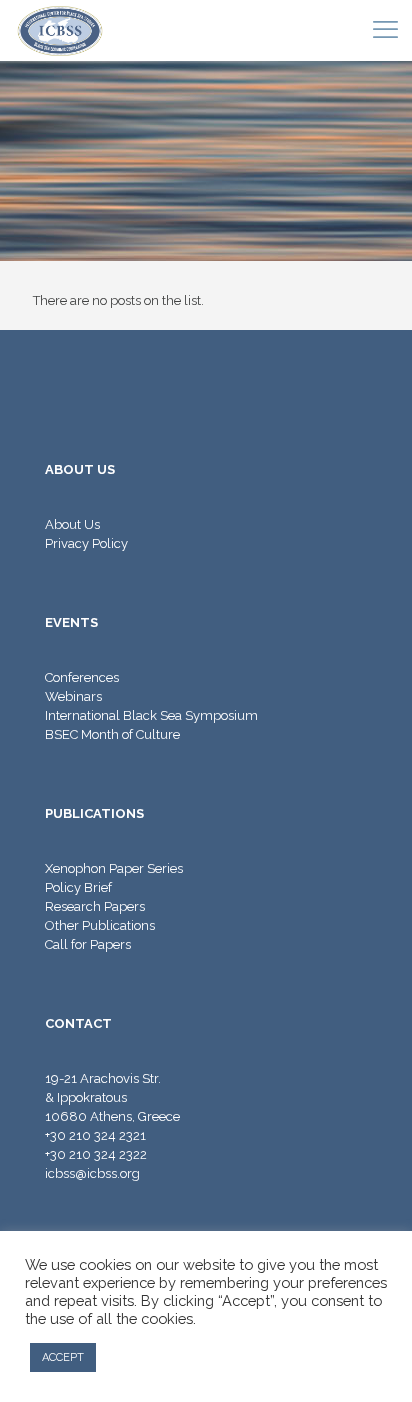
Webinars (73, 696)
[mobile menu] (385, 30)
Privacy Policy (86, 543)
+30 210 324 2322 (96, 1154)
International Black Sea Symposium (151, 715)
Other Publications (100, 925)
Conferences (82, 677)
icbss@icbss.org (92, 1173)
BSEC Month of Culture (112, 734)
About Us (72, 524)
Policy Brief (78, 887)
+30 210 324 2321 (95, 1135)
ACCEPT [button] (63, 1357)
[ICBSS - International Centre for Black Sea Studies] (60, 30)
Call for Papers (88, 944)
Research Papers (95, 906)
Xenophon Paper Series (114, 868)
